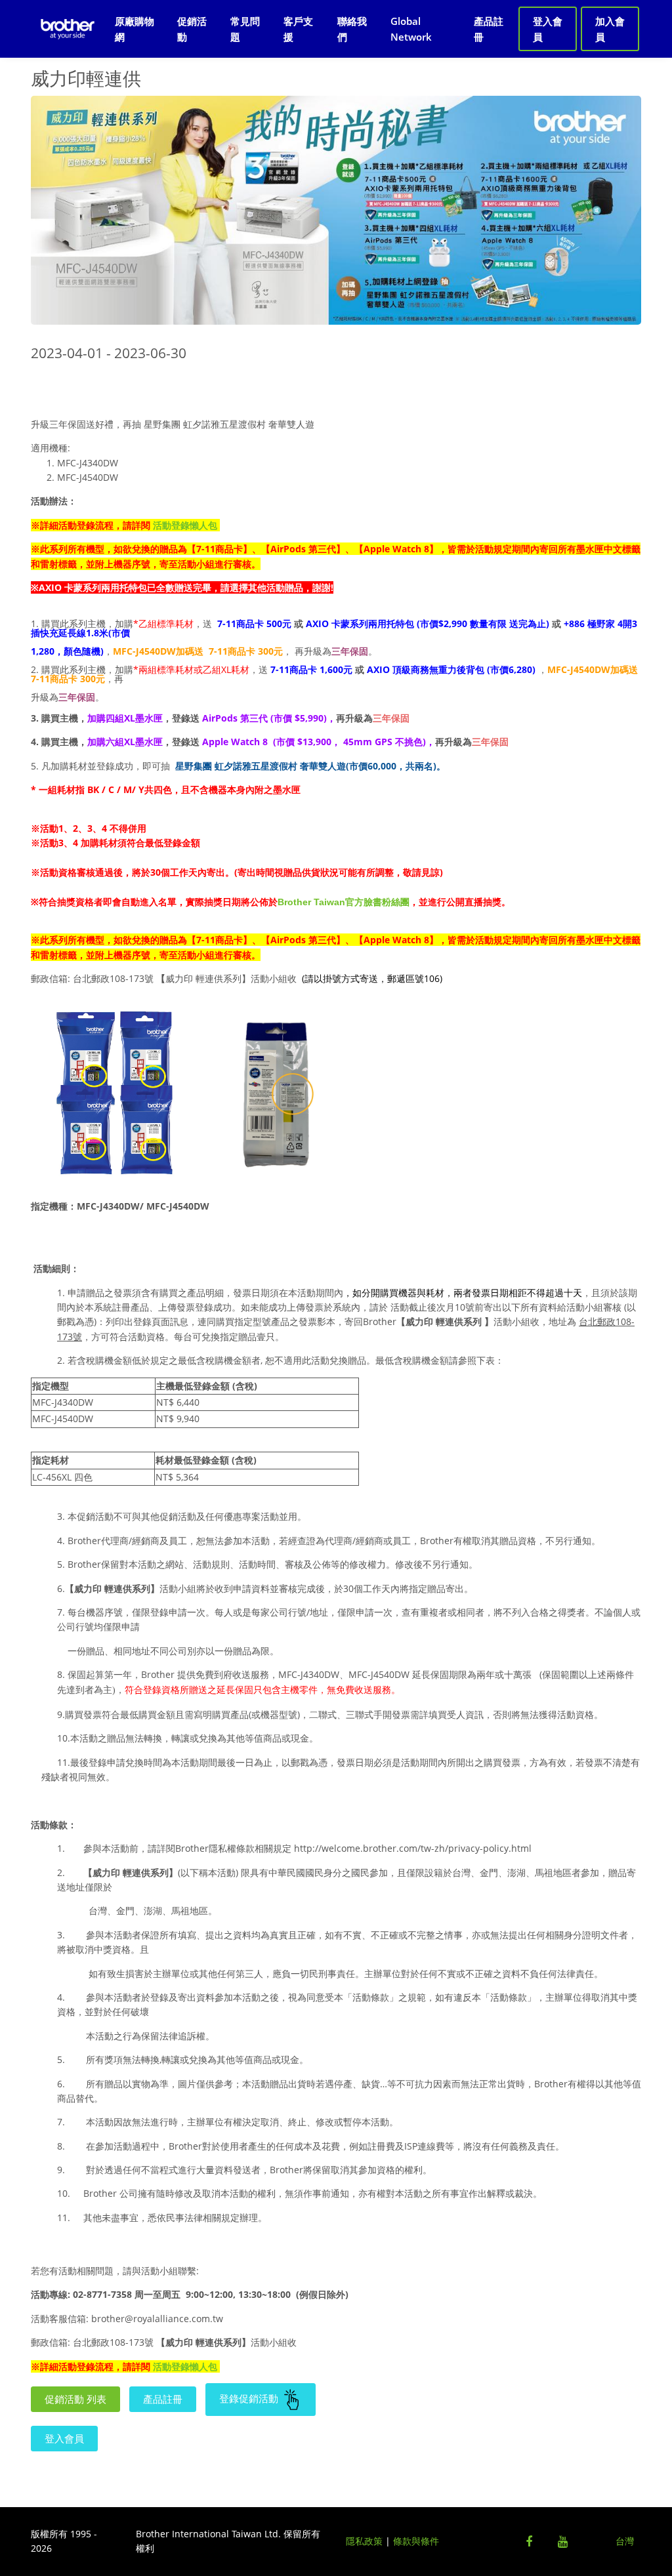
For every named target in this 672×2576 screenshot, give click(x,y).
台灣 (625, 2541)
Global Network (411, 29)
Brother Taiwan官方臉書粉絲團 (344, 902)
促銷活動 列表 (75, 2399)
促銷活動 (192, 29)
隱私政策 (364, 2541)
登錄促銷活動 (250, 2398)
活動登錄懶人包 (185, 525)
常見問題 (245, 29)
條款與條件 (416, 2541)
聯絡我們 (352, 29)
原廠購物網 (135, 29)
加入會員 (610, 29)
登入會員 (548, 29)
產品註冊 (489, 29)
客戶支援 (298, 29)
